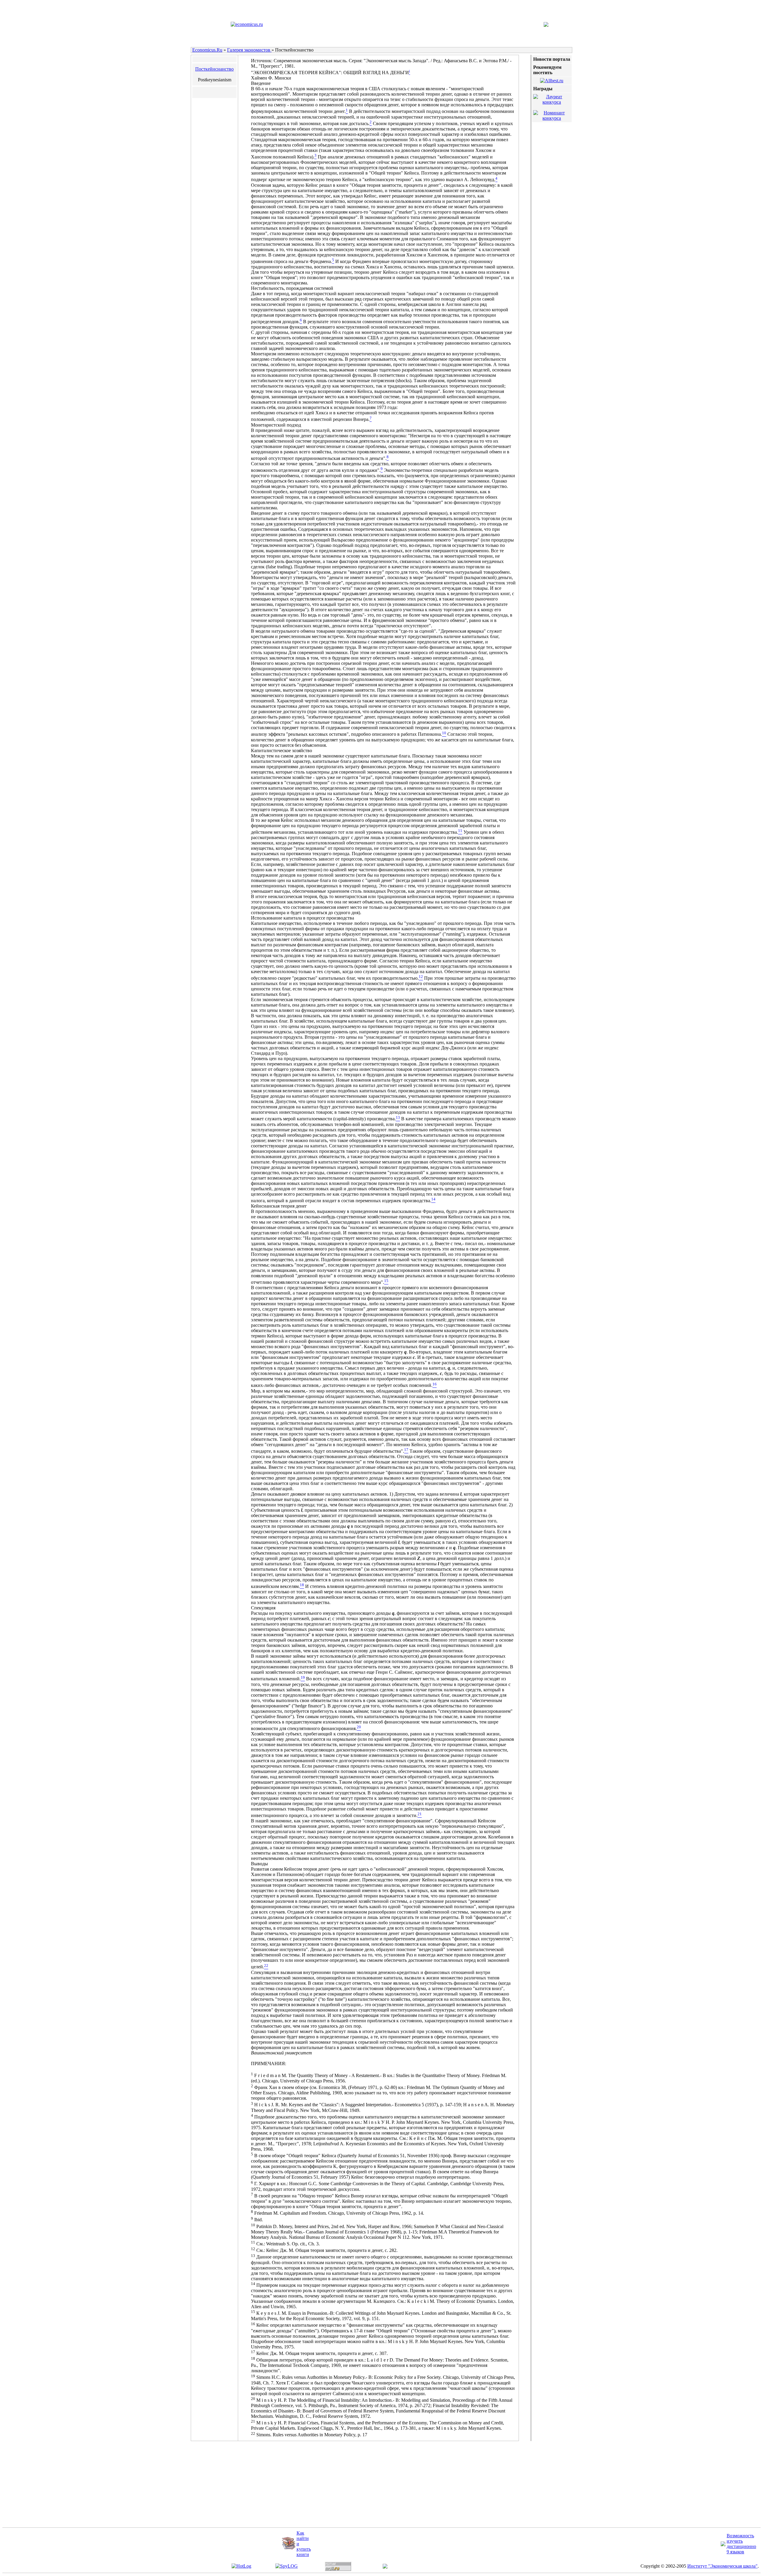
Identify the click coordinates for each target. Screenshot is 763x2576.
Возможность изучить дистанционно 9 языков (741, 2544)
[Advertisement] (322, 2485)
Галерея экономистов (249, 50)
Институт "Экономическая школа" (722, 2566)
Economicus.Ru (207, 50)
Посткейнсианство (214, 69)
